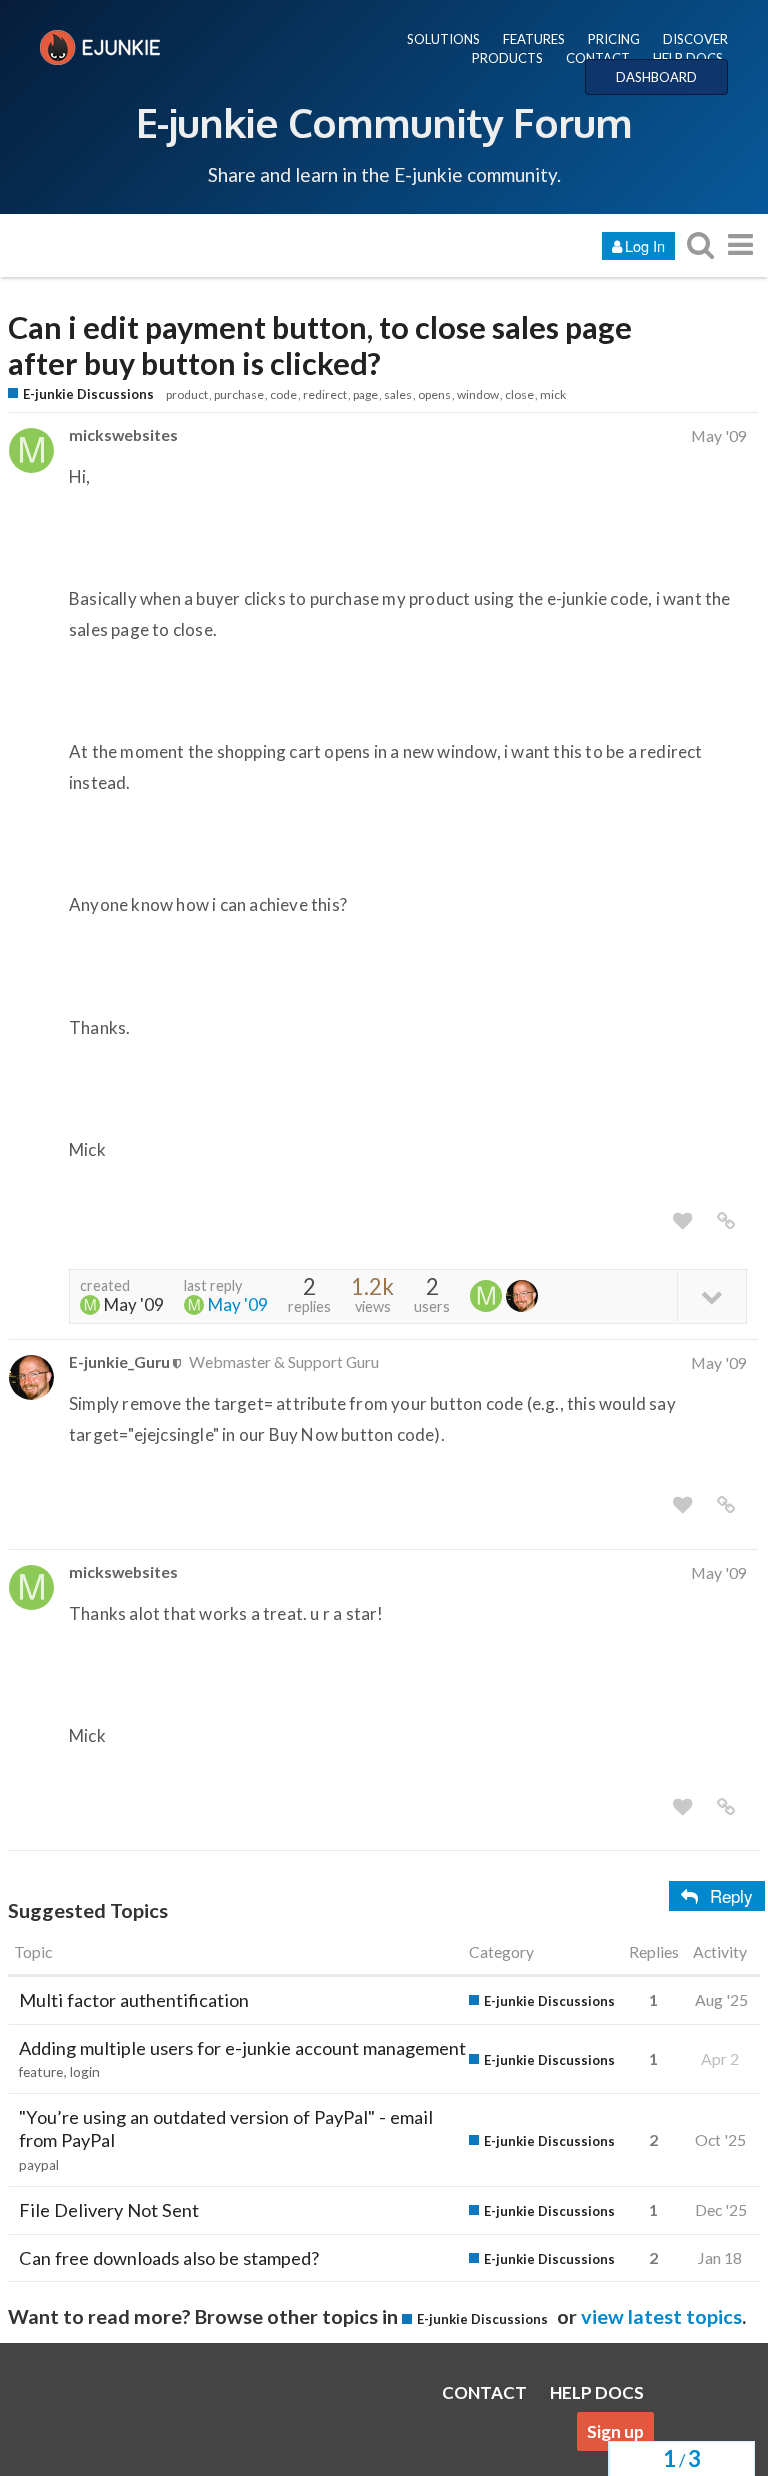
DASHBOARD (656, 77)
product (187, 394)
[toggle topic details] (711, 1295)
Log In (645, 245)
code (283, 394)
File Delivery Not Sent (109, 2210)
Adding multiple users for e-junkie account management (242, 2048)
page (365, 394)
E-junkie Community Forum (384, 122)
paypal (39, 2165)
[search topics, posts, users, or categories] (700, 244)
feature (41, 2072)
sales (398, 394)
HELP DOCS (688, 58)
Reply (731, 1895)
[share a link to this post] (726, 1221)
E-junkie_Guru (119, 1361)
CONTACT (598, 58)
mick (553, 394)
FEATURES (534, 39)
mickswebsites (123, 434)
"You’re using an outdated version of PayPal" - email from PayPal (226, 2128)
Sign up (615, 2431)
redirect (325, 394)
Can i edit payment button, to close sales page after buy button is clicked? (320, 346)
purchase (239, 394)
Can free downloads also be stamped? (169, 2258)
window (478, 394)
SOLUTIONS (443, 39)
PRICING (614, 39)
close (519, 394)
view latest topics (661, 2316)
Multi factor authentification (134, 2000)
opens (434, 394)
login (85, 2072)
